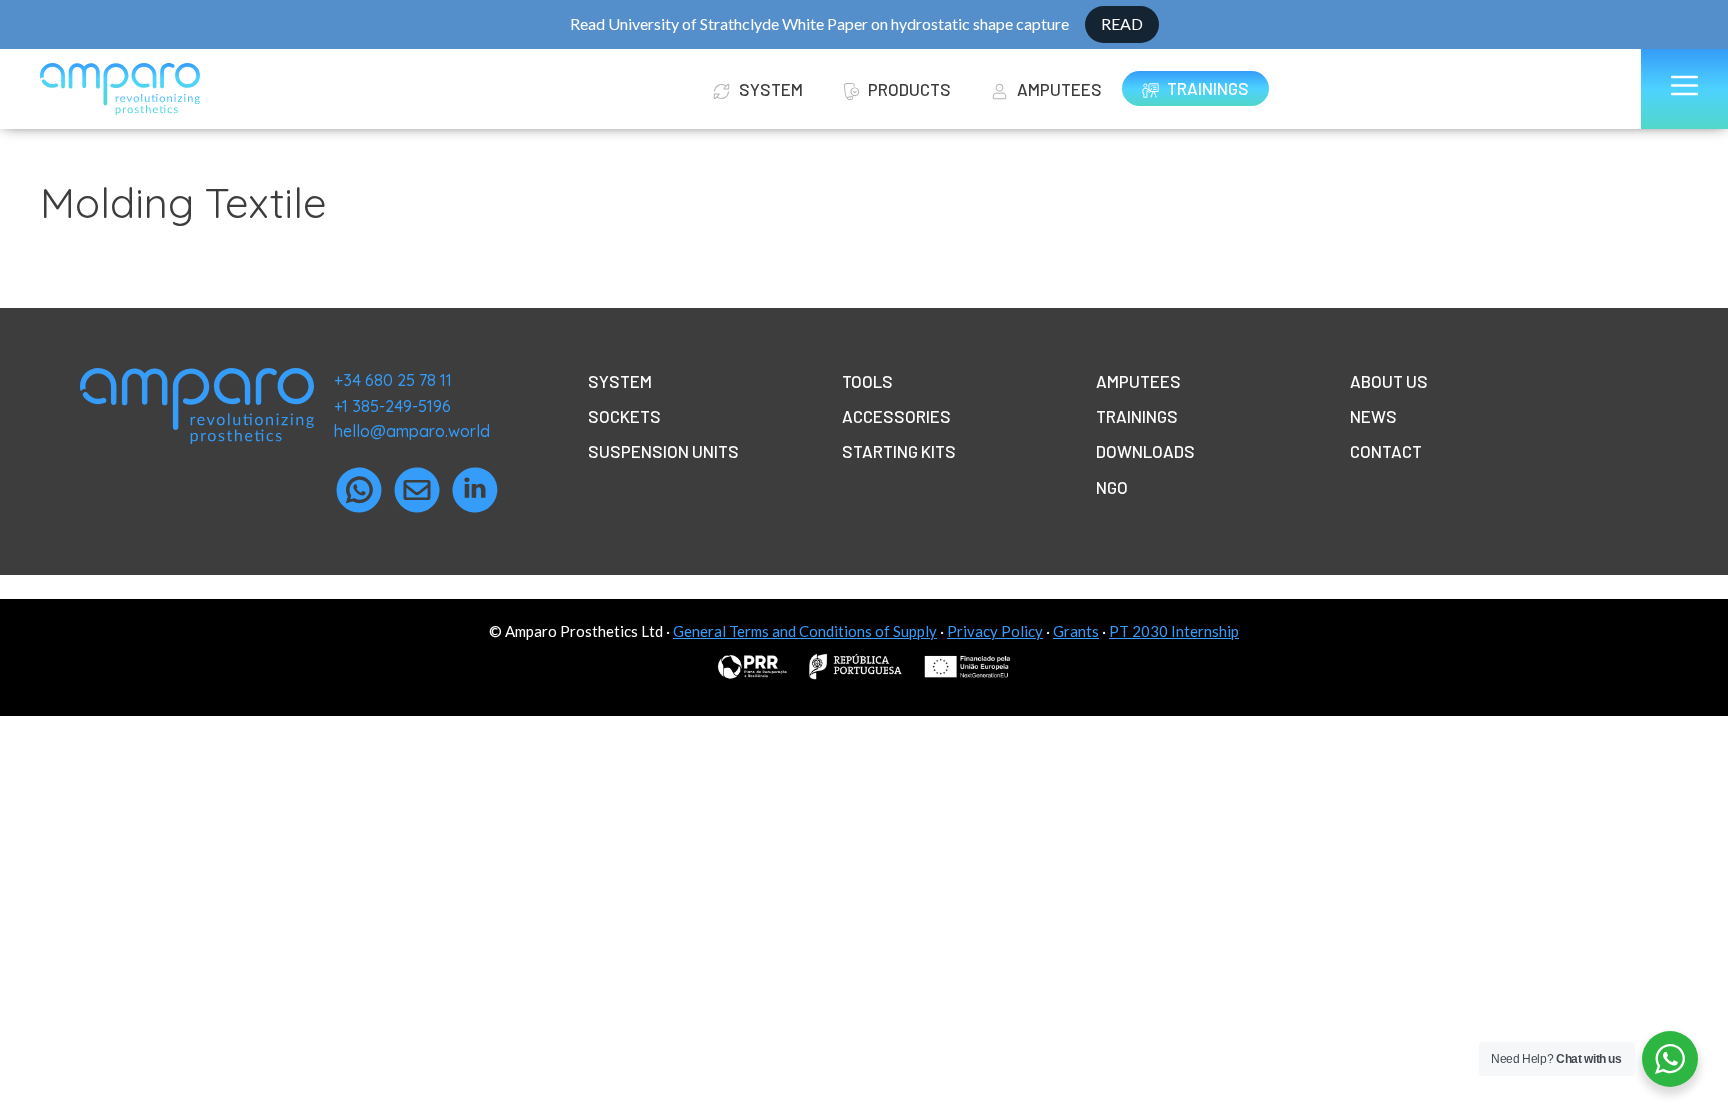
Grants (1076, 631)
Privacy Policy (995, 631)
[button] (1684, 89)
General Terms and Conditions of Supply (805, 631)
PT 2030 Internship (1174, 631)
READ (1122, 23)
